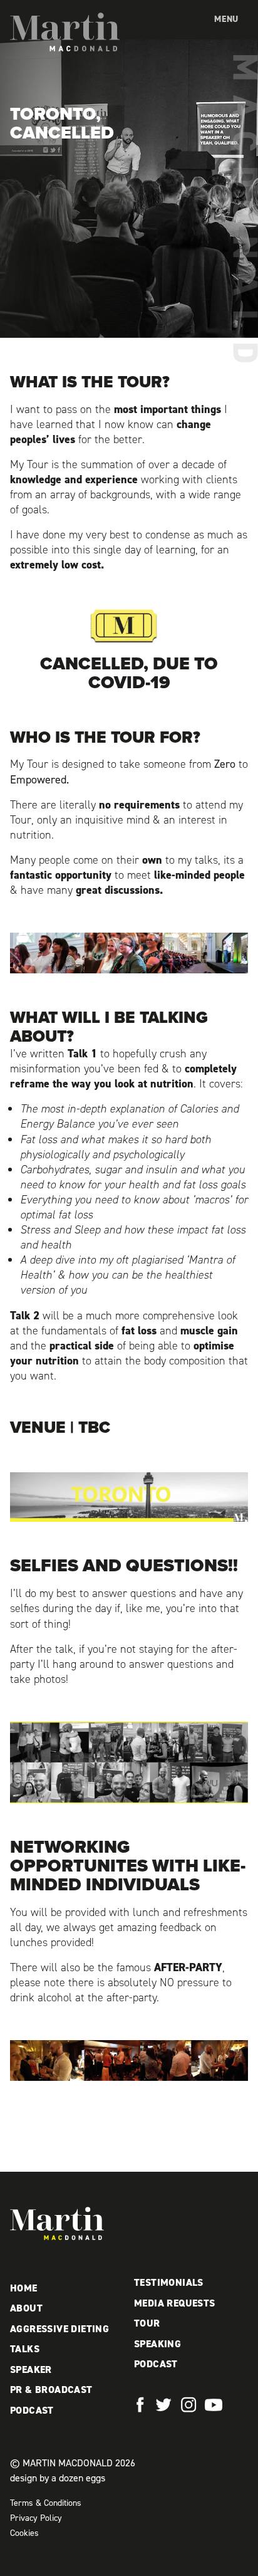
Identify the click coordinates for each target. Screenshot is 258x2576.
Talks (25, 2349)
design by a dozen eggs (58, 2478)
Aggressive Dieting (59, 2329)
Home (24, 2288)
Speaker (31, 2369)
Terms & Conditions (46, 2503)
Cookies (24, 2533)
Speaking (157, 2344)
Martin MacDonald (65, 32)
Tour (147, 2323)
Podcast (32, 2410)
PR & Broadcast (51, 2390)
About (26, 2308)
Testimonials (169, 2282)
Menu (226, 19)
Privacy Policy (36, 2518)
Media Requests (175, 2303)
